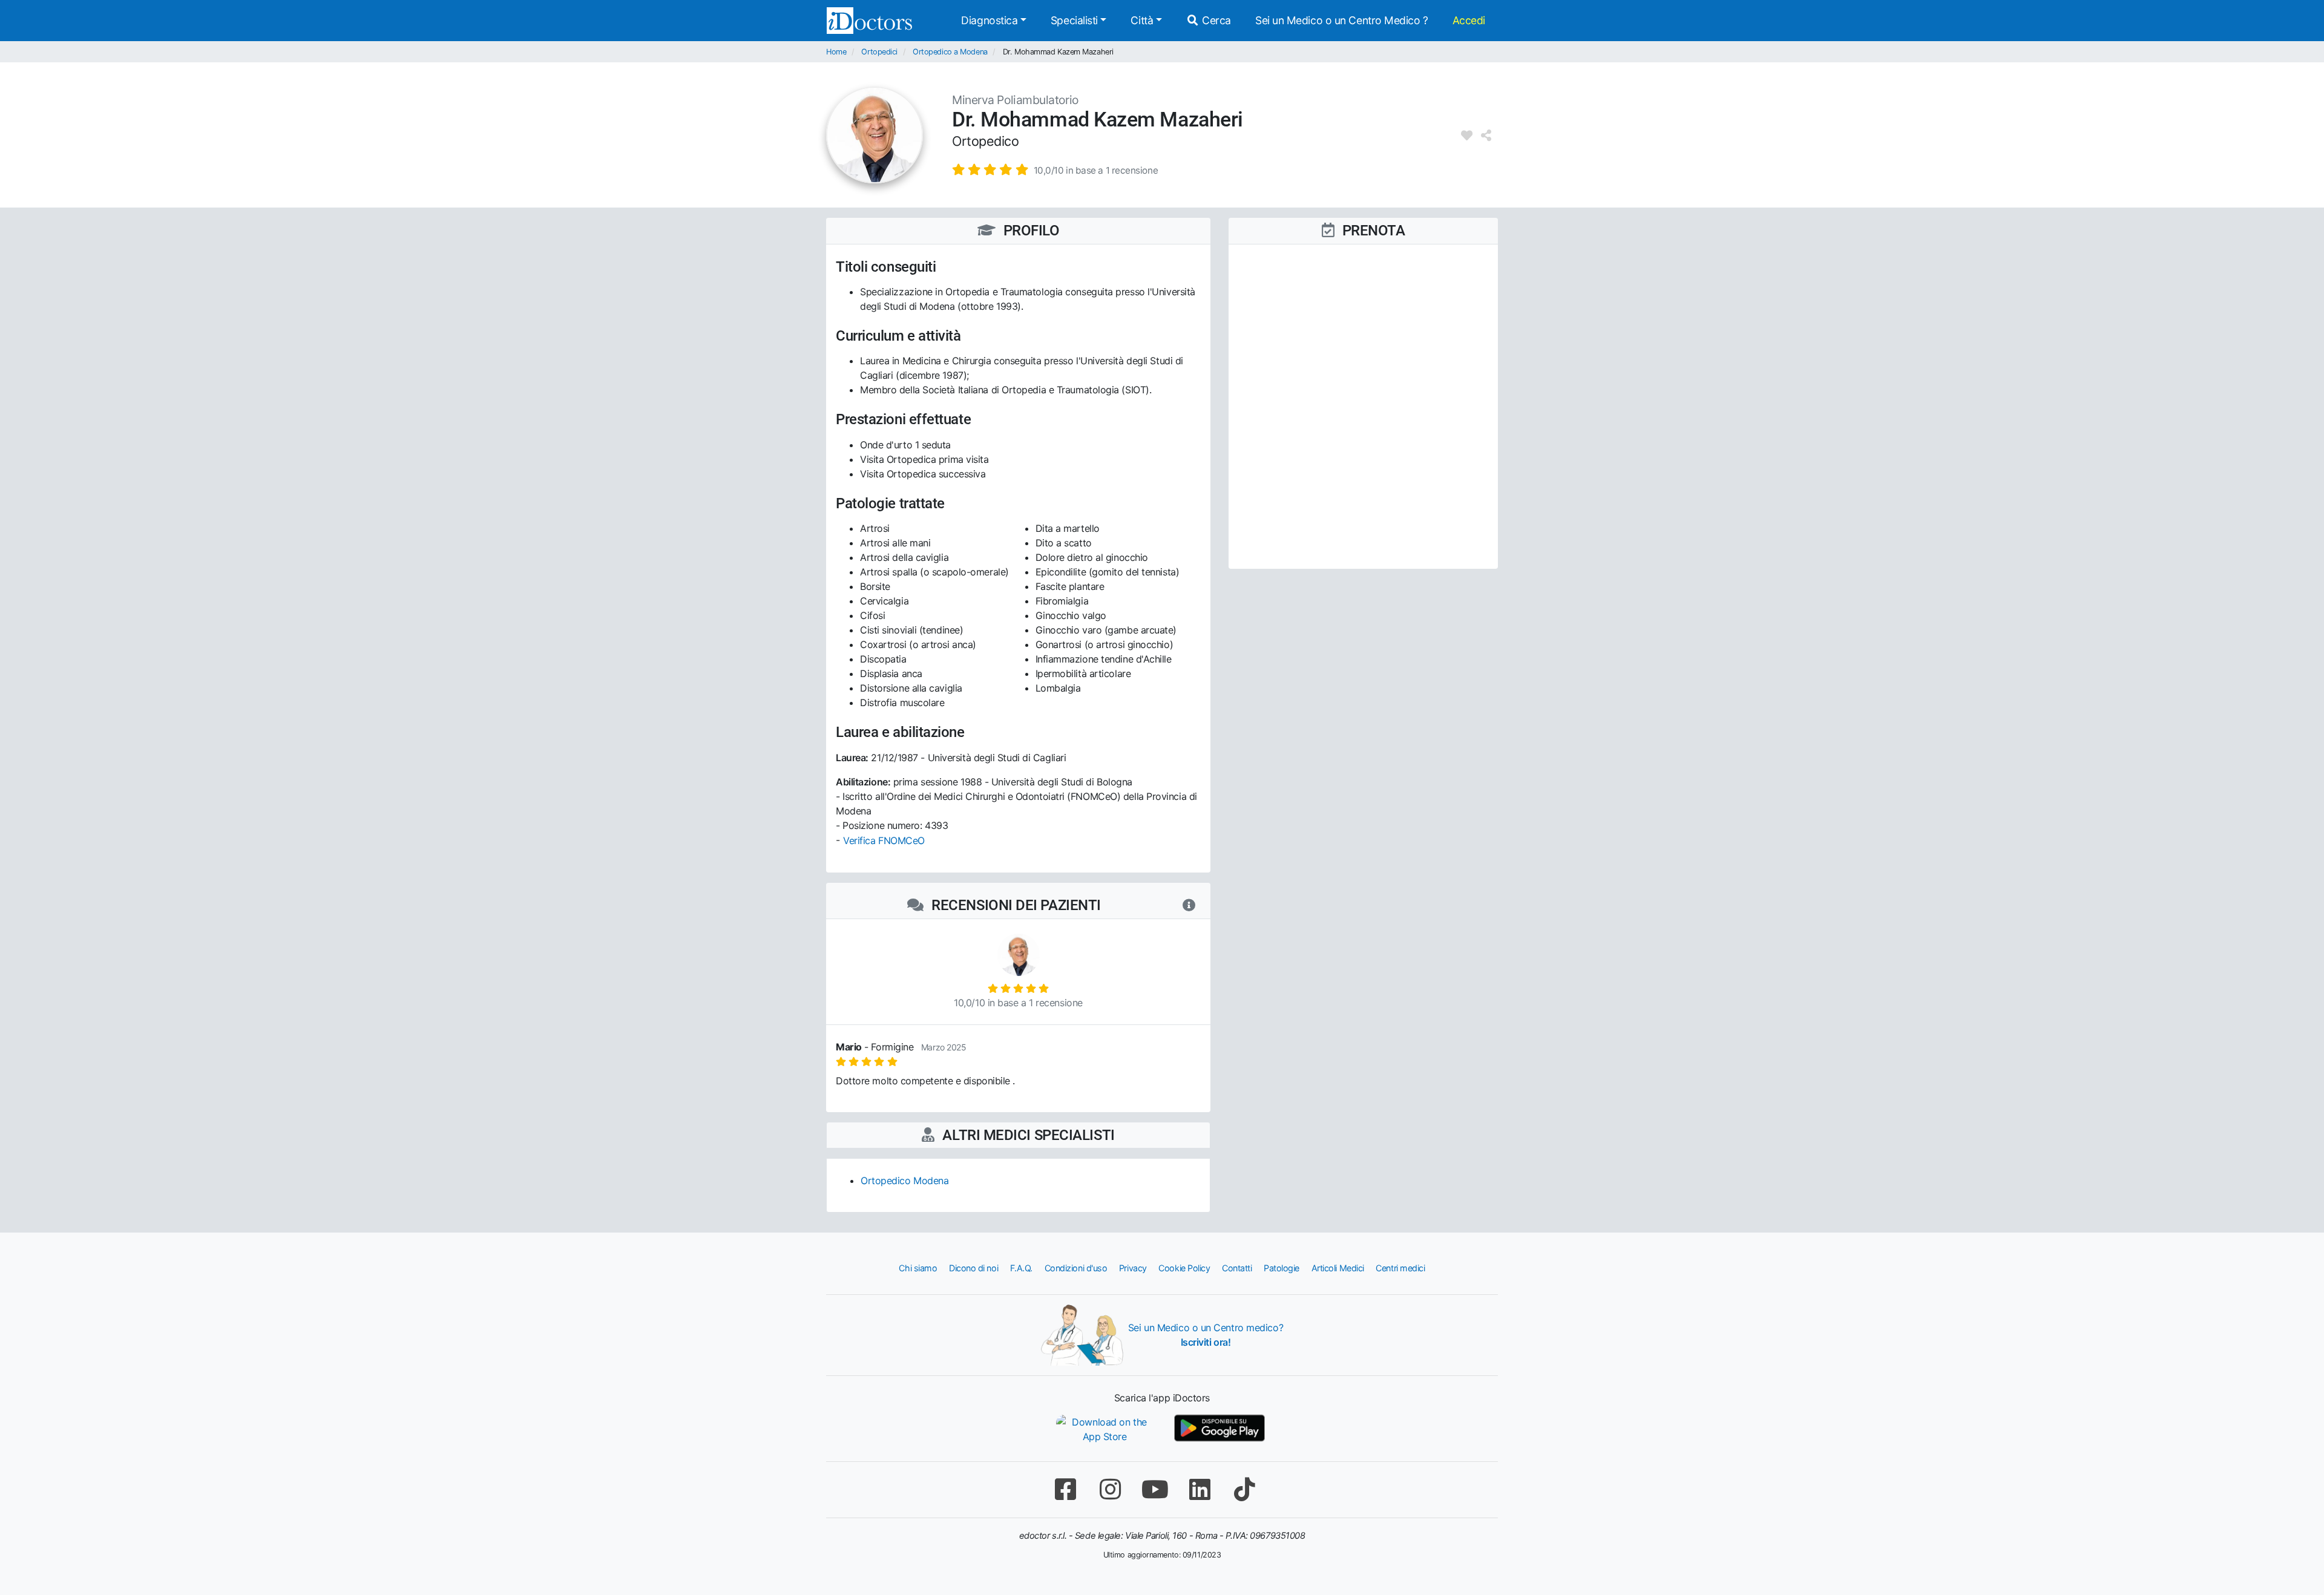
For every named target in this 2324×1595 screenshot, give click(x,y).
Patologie (1282, 1268)
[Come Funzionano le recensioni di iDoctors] (1189, 905)
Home (836, 52)
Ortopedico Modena (904, 1181)
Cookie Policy (1184, 1268)
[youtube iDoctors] (1155, 1489)
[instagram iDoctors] (1110, 1489)
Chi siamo (918, 1268)
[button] (1055, 169)
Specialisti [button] (1074, 20)
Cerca (1215, 20)
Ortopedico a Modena (950, 52)
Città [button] (1142, 20)
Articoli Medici (1338, 1268)
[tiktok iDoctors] (1244, 1489)
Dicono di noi (973, 1268)
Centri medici (1400, 1268)
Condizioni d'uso (1076, 1268)
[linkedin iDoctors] (1200, 1489)
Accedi (1469, 20)
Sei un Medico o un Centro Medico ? (1342, 20)
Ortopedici (879, 52)
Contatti (1237, 1268)
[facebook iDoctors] (1065, 1489)
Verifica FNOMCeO (884, 840)
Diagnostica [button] (989, 20)
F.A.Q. (1021, 1268)
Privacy (1133, 1268)
